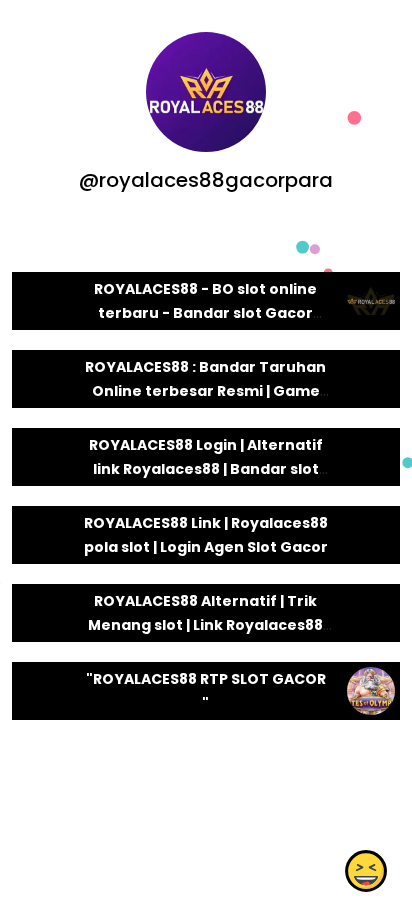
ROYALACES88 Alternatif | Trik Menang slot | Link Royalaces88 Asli (205, 625)
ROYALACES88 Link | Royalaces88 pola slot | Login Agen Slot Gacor (206, 535)
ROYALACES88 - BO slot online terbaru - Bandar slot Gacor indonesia (205, 313)
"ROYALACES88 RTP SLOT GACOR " (206, 691)
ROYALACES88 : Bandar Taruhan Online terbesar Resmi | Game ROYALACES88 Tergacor (205, 391)
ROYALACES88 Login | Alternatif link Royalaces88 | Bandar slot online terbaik (206, 469)
